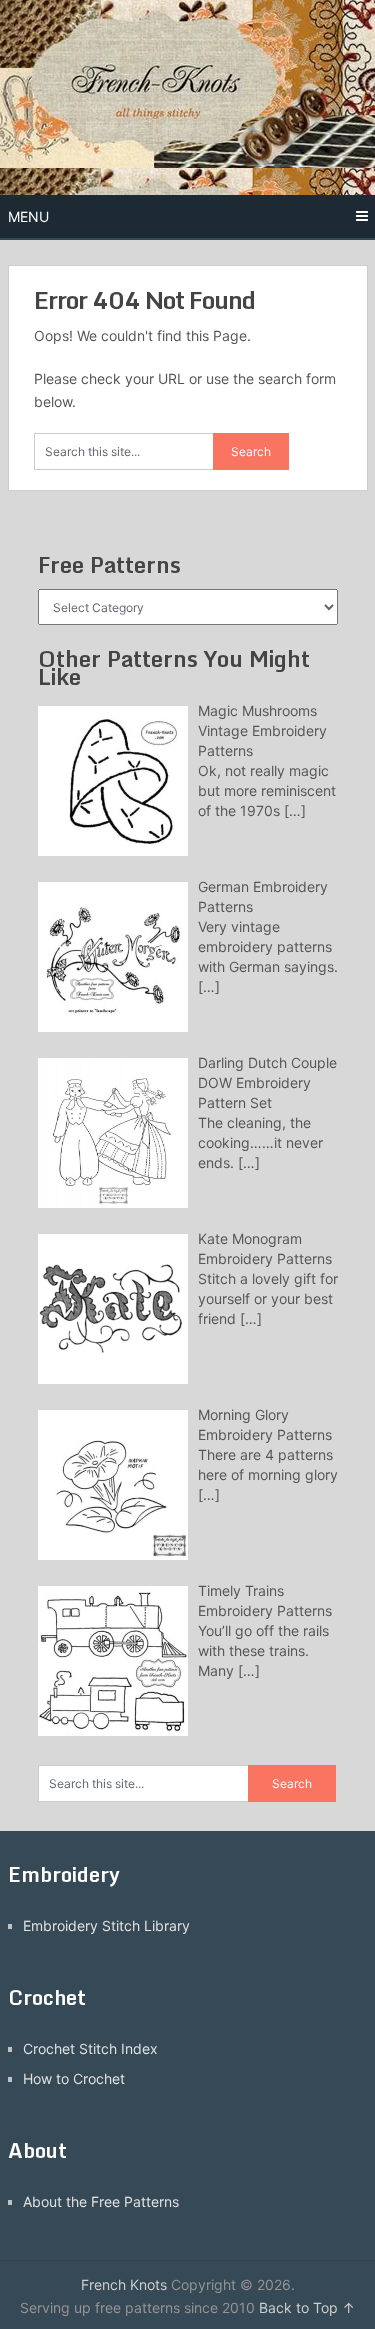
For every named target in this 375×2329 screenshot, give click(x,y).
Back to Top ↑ (307, 2307)
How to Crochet (74, 2078)
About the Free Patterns (101, 2201)
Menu (28, 216)
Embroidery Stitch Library (106, 1925)
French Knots (124, 2284)
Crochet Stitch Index (90, 2048)
